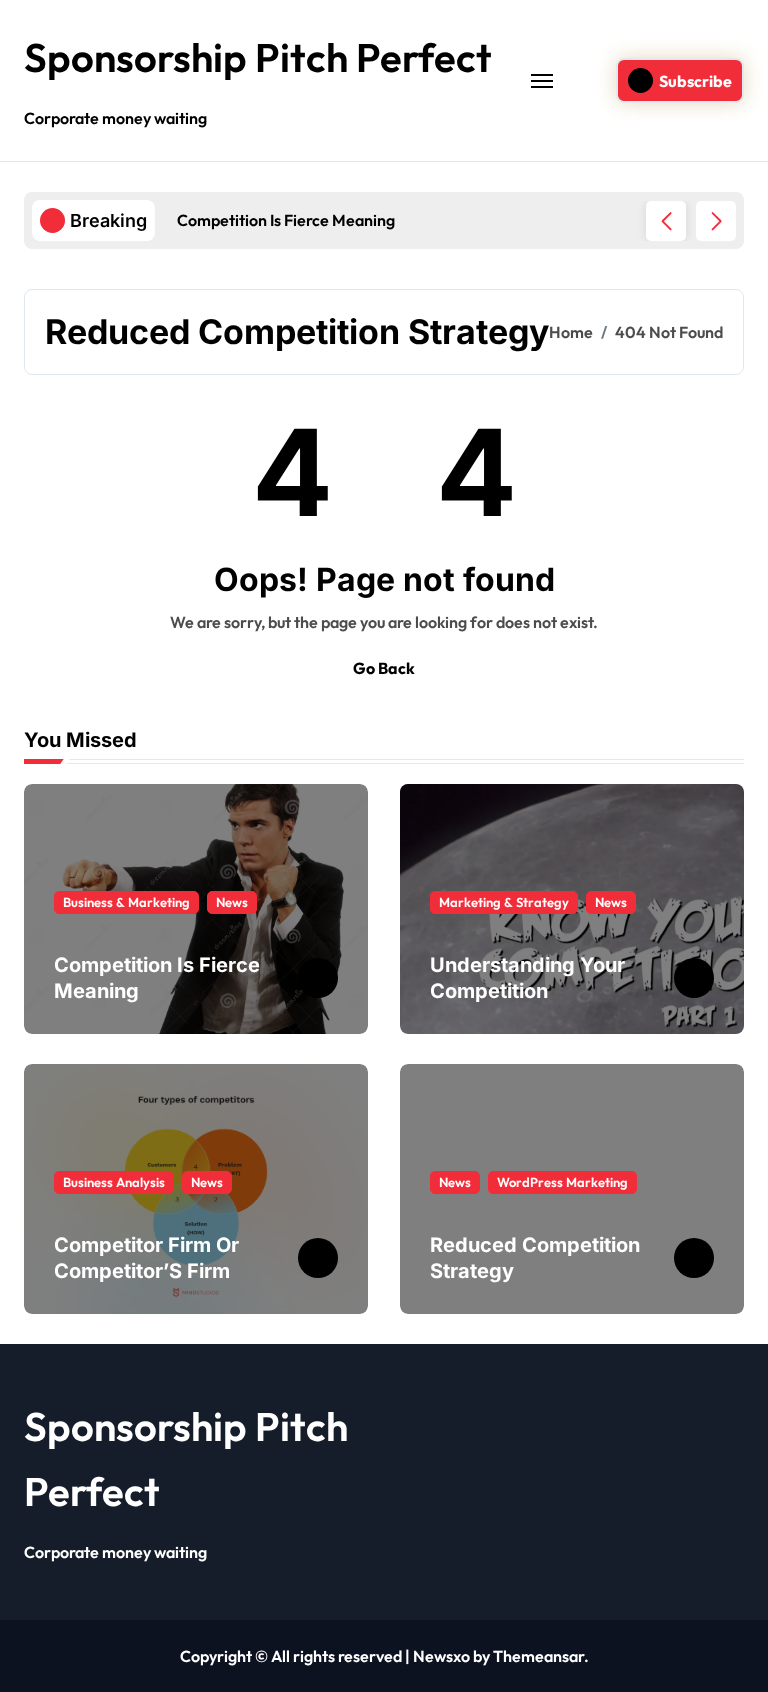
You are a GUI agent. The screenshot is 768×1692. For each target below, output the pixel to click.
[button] (716, 221)
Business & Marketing (126, 902)
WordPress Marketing (562, 1182)
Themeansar (538, 1656)
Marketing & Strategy (504, 902)
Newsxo (441, 1656)
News (232, 902)
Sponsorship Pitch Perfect (258, 57)
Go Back (384, 668)
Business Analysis (114, 1182)
